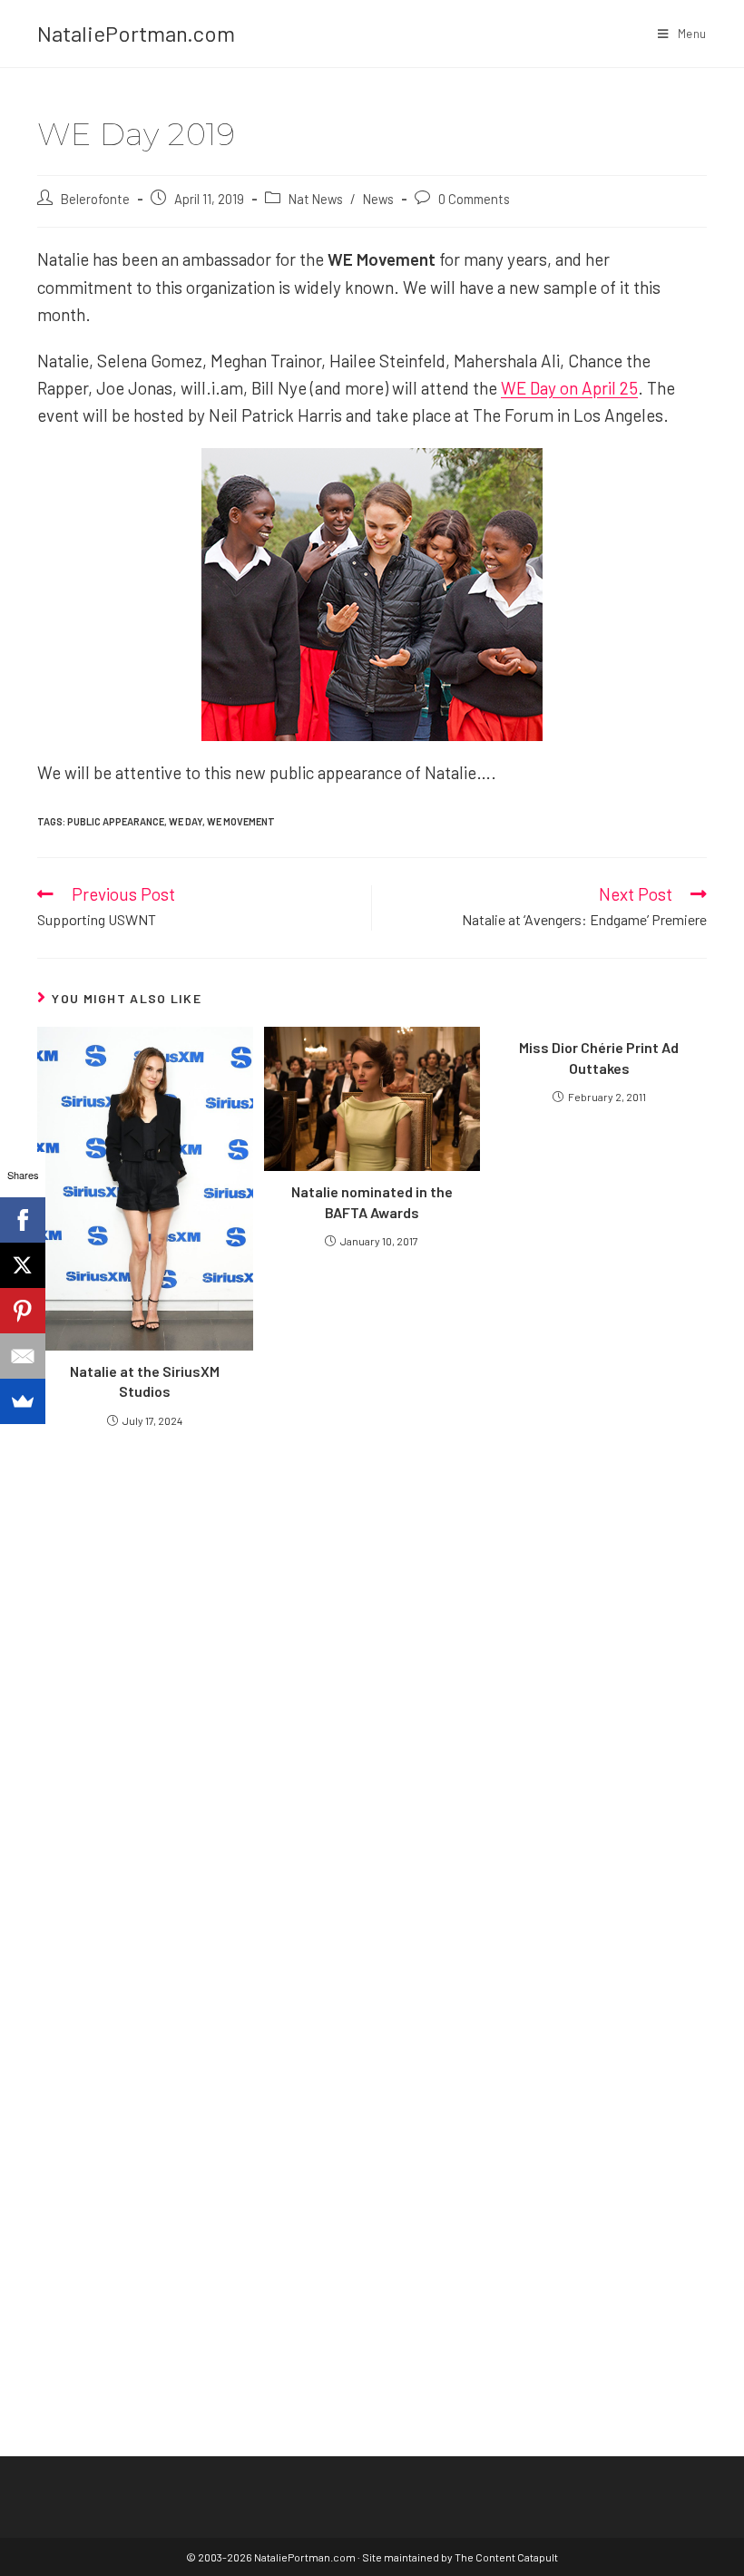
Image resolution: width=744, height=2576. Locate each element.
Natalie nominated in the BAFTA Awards (372, 1201)
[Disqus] (372, 2113)
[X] (23, 1265)
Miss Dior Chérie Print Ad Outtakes (599, 1057)
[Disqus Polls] (372, 1659)
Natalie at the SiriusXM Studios (145, 1381)
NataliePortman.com (136, 33)
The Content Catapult (506, 2557)
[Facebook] (23, 1220)
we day (186, 821)
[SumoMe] (23, 1401)
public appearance (116, 821)
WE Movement (241, 821)
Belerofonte (95, 199)
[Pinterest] (23, 1311)
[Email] (23, 1356)
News (378, 199)
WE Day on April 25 (569, 388)
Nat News (316, 199)
